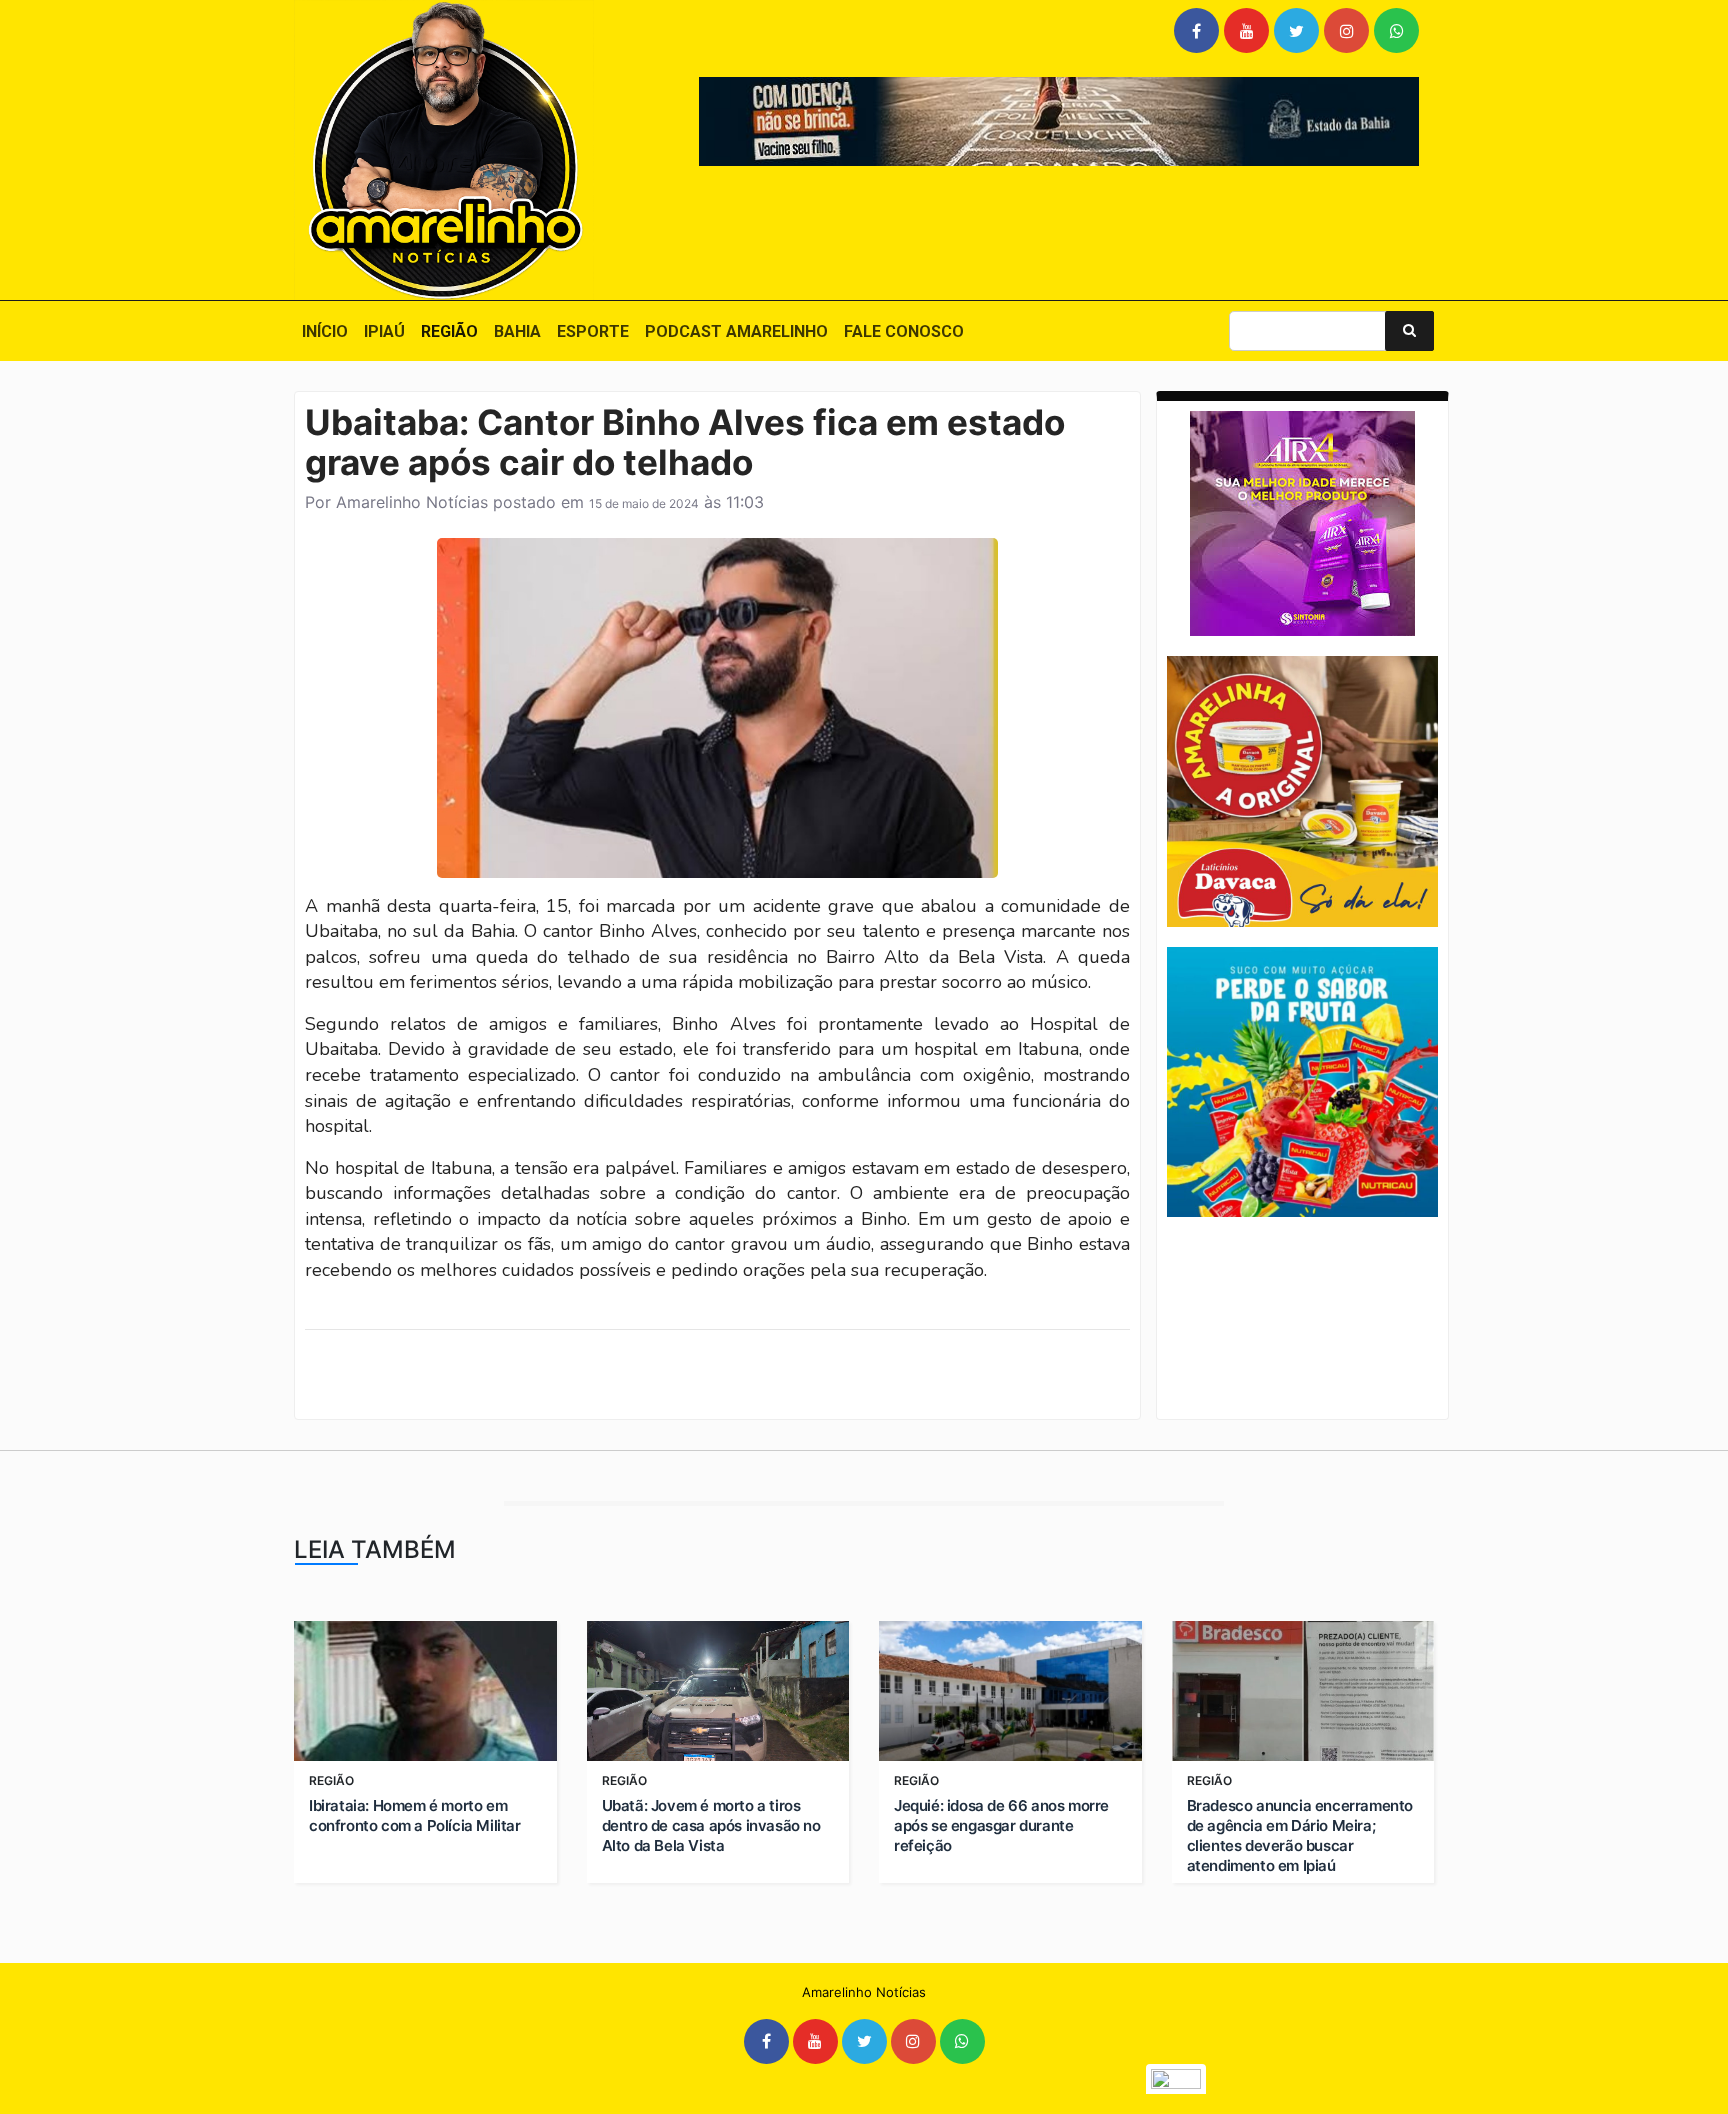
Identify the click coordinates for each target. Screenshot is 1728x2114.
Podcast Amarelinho (736, 331)
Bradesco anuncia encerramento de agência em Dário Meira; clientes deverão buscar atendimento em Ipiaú (1300, 1835)
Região (449, 331)
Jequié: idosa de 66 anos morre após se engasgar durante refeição (1001, 1825)
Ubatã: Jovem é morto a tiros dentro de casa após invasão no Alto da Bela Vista (711, 1825)
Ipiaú (384, 331)
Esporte (593, 331)
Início (325, 331)
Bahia (517, 331)
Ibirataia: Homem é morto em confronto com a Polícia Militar (415, 1815)
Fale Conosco (904, 331)
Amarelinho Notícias (412, 502)
